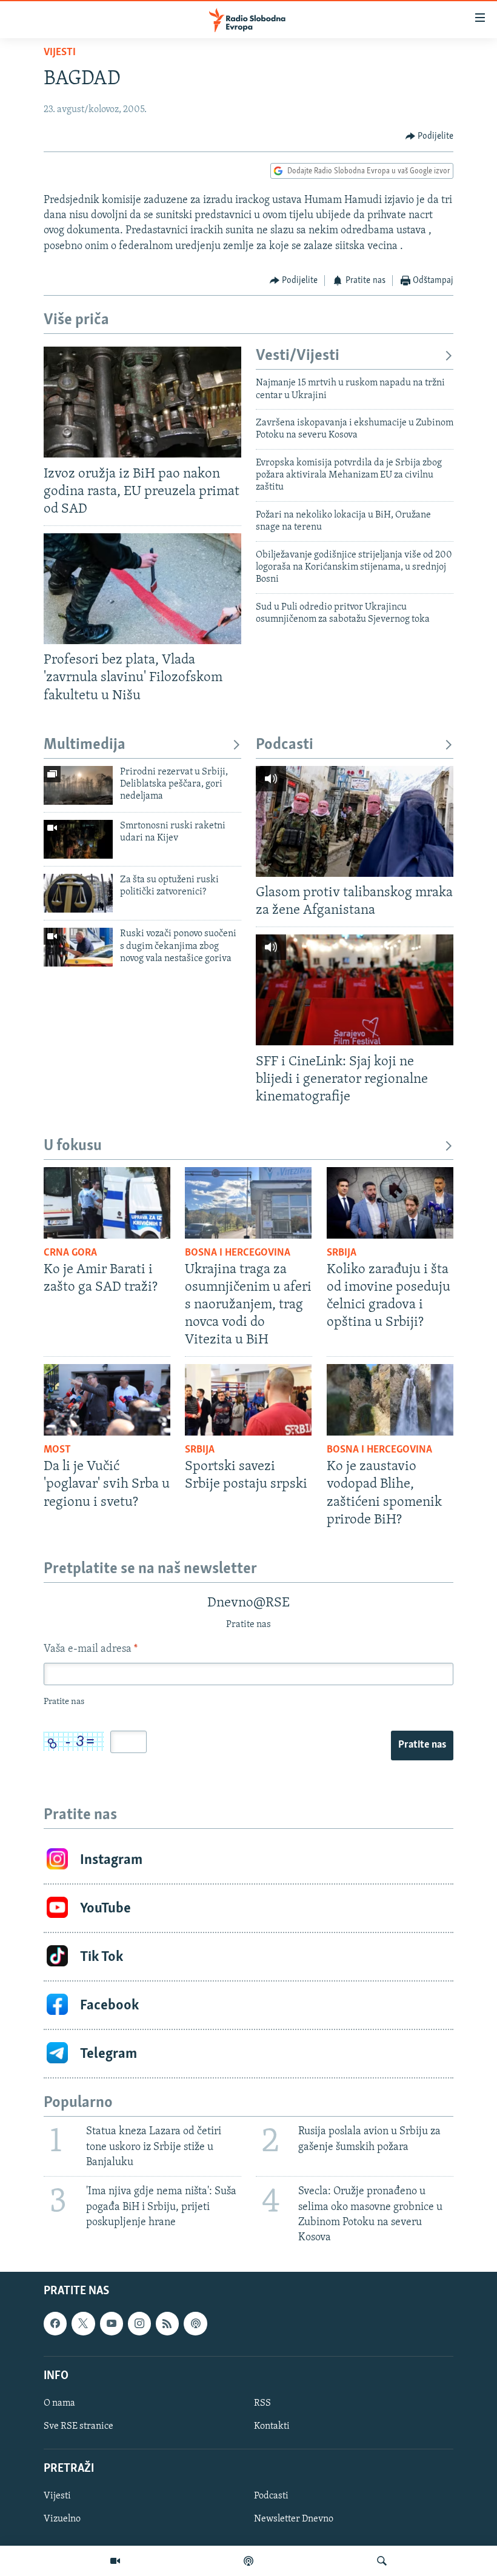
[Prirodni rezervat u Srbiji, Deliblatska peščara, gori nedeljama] (78, 785)
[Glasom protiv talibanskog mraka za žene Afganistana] (355, 821)
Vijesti (60, 53)
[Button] (430, 136)
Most (57, 1450)
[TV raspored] (195, 2324)
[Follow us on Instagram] (139, 2324)
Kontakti (272, 2426)
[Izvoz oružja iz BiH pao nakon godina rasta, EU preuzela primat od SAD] (142, 402)
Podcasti (285, 745)
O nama (59, 2403)
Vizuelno (62, 2520)
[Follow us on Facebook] (55, 2324)
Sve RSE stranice (78, 2426)
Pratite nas (422, 1745)
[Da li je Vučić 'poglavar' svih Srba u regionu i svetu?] (107, 1400)
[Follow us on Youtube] (112, 2324)
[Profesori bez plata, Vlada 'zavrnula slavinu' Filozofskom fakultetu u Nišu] (142, 589)
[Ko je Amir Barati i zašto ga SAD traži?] (107, 1203)
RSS (262, 2403)
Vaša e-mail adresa (91, 1649)
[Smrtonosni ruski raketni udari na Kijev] (78, 839)
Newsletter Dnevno (294, 2520)
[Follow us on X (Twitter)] (83, 2324)
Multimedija (85, 745)
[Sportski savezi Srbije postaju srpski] (248, 1400)
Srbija (342, 1253)
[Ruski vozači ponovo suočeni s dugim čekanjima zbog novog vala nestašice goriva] (78, 947)
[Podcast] (248, 2561)
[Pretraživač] (382, 2561)
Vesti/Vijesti (298, 356)
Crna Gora (70, 1253)
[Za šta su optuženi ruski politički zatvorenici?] (78, 893)
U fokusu (73, 1146)
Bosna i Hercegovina (238, 1253)
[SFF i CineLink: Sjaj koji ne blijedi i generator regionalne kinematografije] (355, 990)
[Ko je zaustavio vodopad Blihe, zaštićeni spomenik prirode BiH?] (390, 1400)
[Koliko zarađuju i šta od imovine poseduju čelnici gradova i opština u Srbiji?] (390, 1203)
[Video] (115, 2561)
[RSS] (167, 2324)
